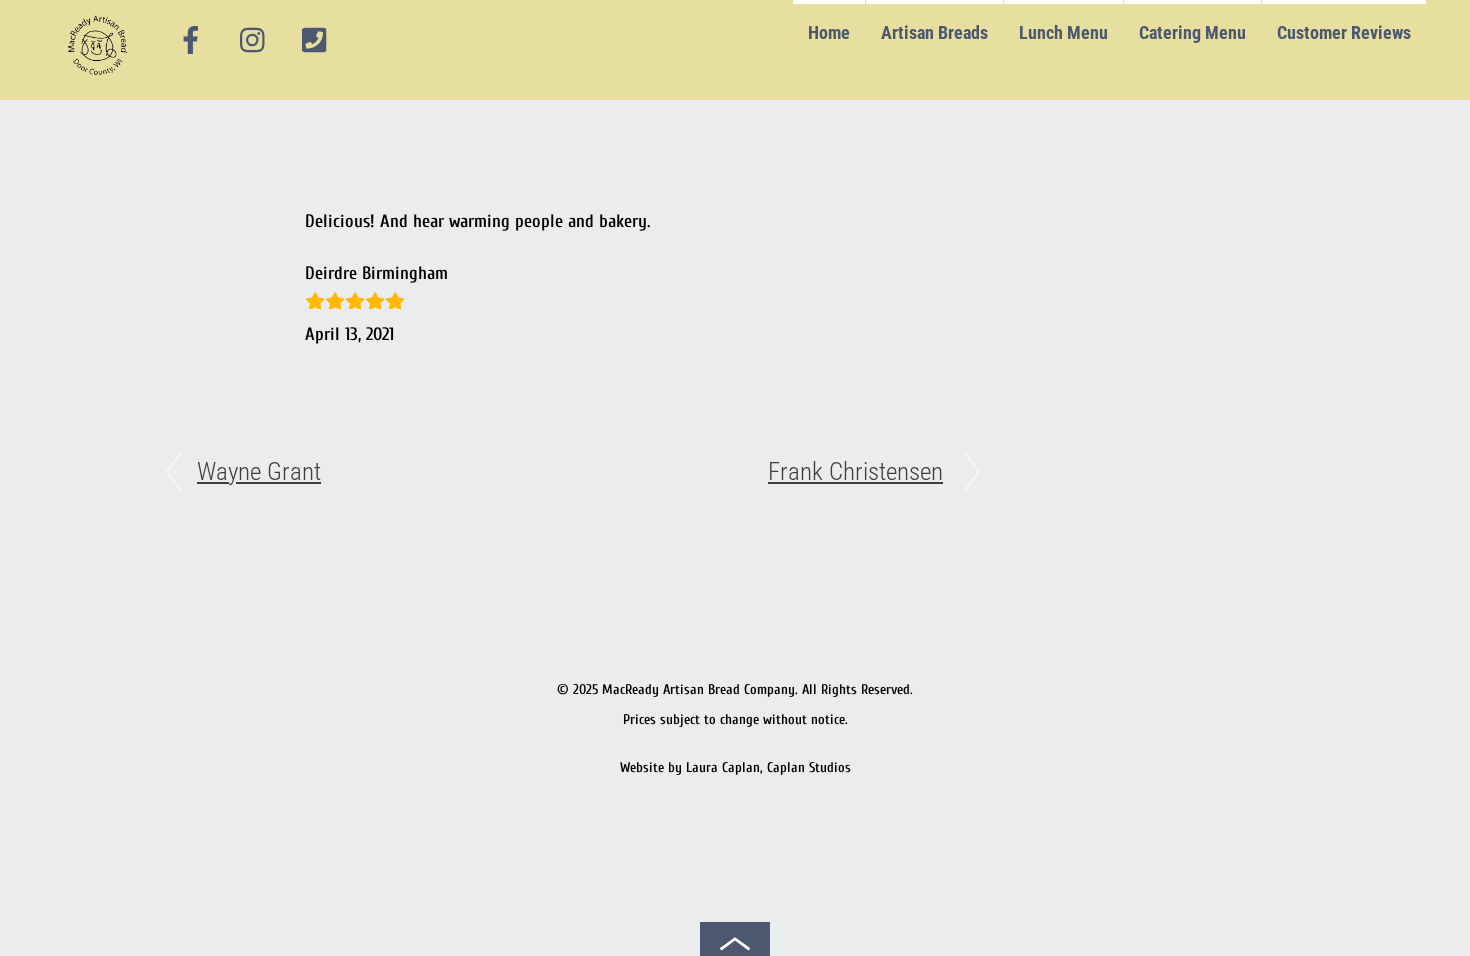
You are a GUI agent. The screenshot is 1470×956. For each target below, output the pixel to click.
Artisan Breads (934, 32)
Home (829, 32)
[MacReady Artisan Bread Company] (100, 79)
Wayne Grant (259, 471)
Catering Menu (1192, 32)
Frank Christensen (855, 471)
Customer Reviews (1344, 32)
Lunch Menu (1063, 32)
